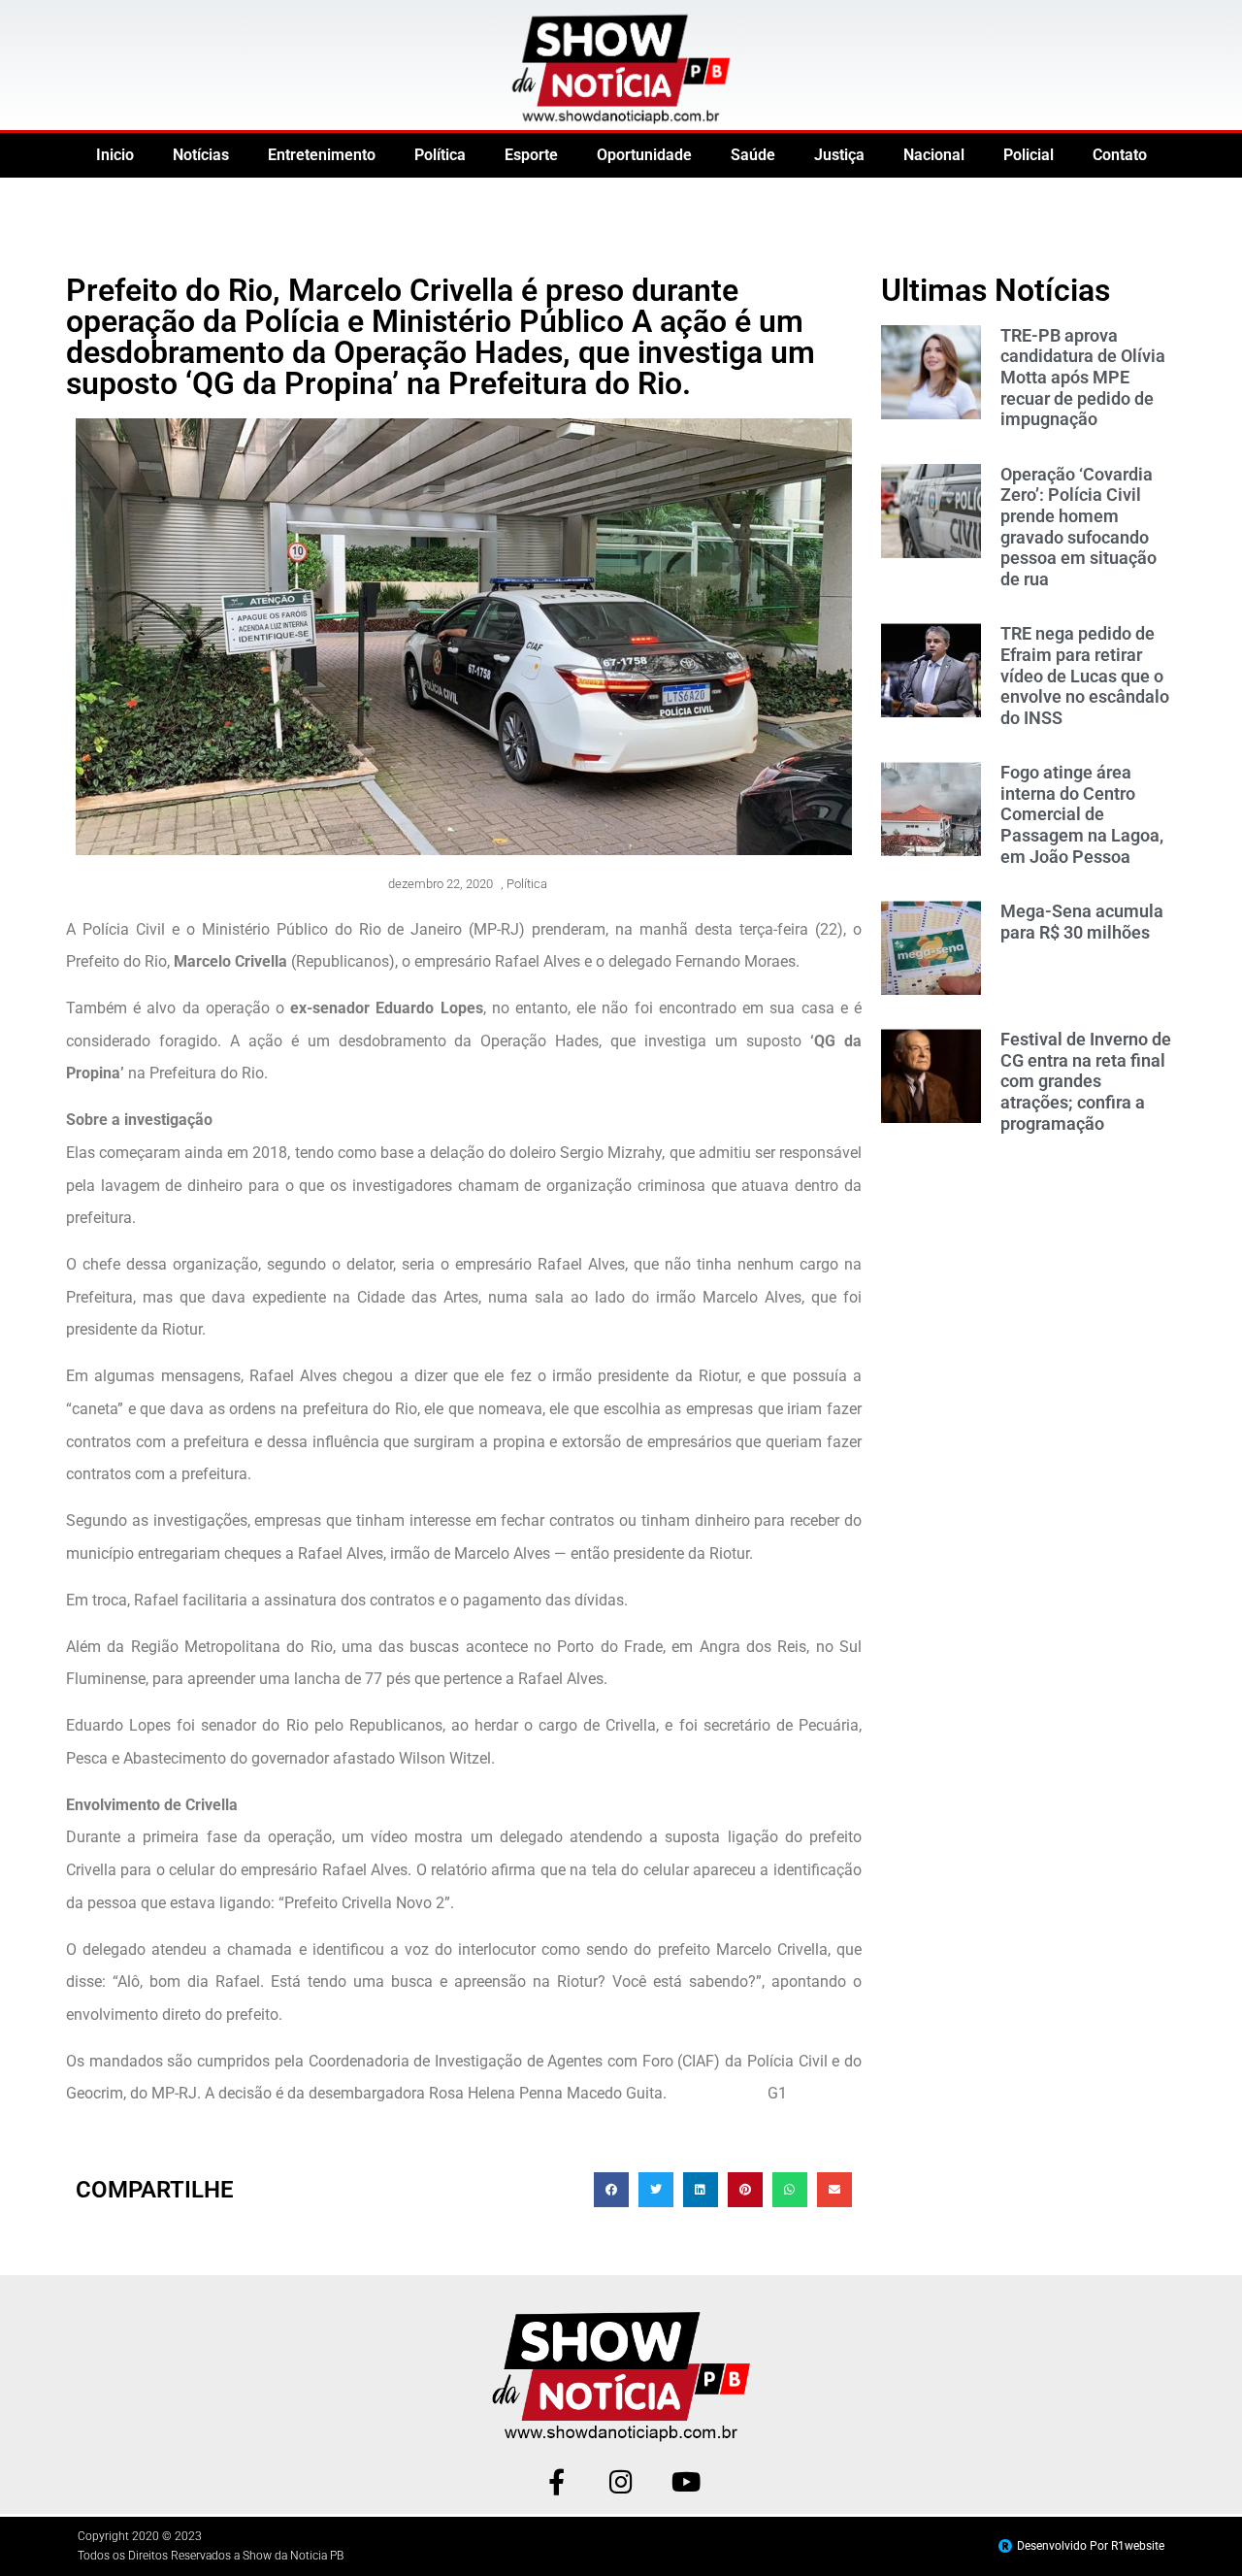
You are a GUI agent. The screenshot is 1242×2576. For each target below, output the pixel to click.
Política (440, 155)
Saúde (753, 155)
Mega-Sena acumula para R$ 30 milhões (1082, 922)
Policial (1029, 155)
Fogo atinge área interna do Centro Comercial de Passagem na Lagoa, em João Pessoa (1082, 814)
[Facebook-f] (556, 2481)
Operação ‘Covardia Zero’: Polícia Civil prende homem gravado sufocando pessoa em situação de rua (1079, 527)
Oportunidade (644, 155)
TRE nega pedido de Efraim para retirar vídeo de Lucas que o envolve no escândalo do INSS (1085, 675)
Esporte (531, 155)
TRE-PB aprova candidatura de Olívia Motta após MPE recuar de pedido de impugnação (1083, 377)
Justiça (839, 155)
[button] (611, 2190)
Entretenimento (322, 155)
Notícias (201, 155)
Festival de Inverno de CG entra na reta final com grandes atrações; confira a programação (1086, 1081)
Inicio (115, 155)
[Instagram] (621, 2481)
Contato (1120, 155)
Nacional (934, 155)
